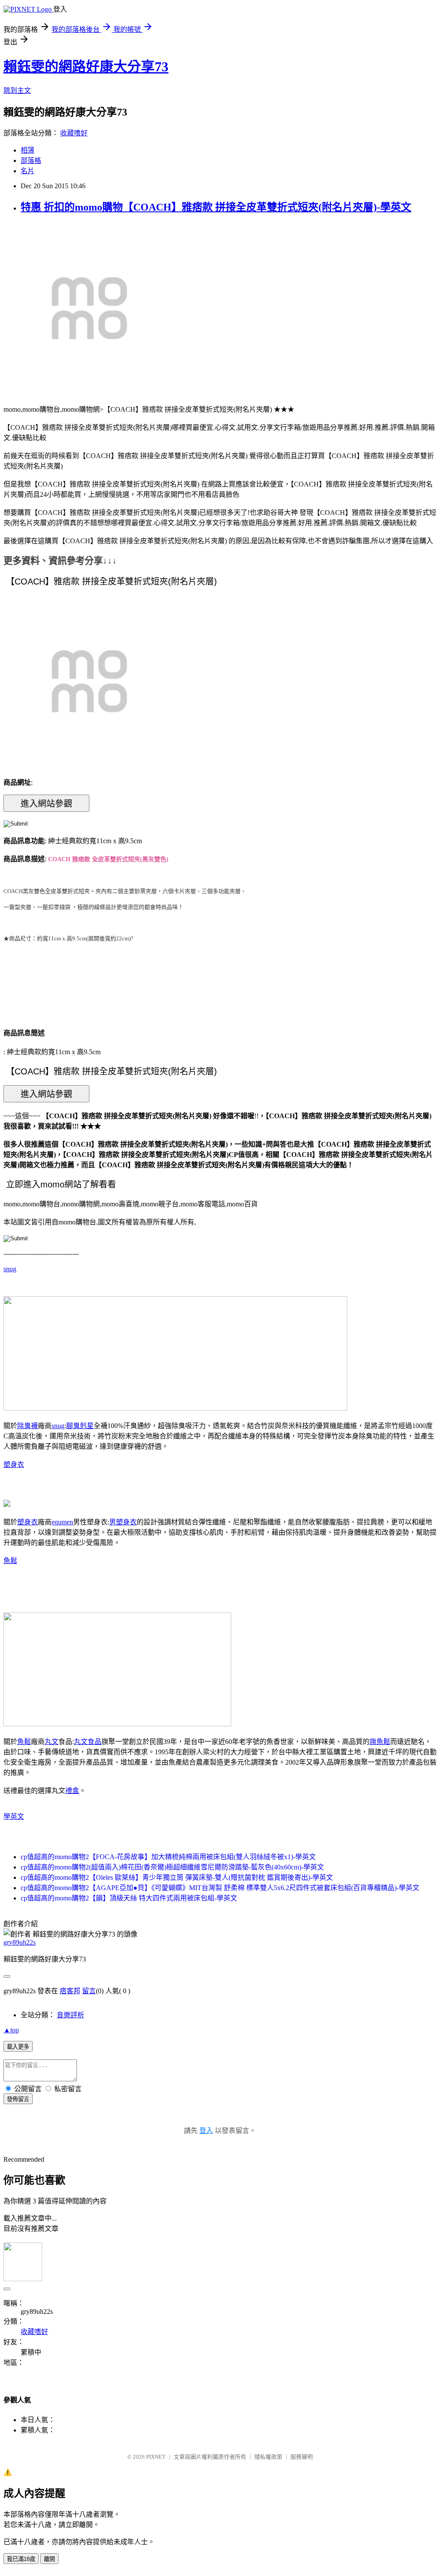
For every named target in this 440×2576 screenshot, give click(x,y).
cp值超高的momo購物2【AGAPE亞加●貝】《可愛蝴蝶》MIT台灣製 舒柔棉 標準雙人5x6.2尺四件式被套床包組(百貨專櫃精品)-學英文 (220, 1888)
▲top (11, 2030)
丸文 (52, 1742)
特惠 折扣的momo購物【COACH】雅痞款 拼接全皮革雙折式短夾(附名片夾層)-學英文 (216, 207)
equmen (62, 1522)
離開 (49, 2559)
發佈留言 (18, 2099)
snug (10, 1269)
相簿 (27, 150)
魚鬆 (10, 1561)
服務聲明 (302, 2457)
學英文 (14, 1816)
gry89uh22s (20, 1942)
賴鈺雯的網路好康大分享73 (86, 67)
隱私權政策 (268, 2457)
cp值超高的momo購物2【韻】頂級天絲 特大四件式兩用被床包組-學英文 (129, 1898)
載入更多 (18, 2047)
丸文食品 (88, 1742)
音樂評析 (70, 2015)
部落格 (31, 161)
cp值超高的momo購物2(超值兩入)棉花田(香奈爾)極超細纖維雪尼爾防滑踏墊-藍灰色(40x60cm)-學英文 (172, 1867)
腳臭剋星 (80, 1426)
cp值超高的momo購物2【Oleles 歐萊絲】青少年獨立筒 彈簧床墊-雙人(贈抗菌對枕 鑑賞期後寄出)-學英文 (177, 1877)
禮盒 (72, 1791)
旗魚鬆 (380, 1742)
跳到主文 (17, 90)
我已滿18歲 (21, 2559)
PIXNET (156, 2457)
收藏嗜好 (74, 133)
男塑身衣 (123, 1522)
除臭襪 (27, 1426)
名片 (27, 171)
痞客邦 (70, 1991)
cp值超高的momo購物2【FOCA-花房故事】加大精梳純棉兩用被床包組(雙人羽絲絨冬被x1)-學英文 (168, 1857)
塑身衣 (14, 1464)
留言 (89, 1991)
